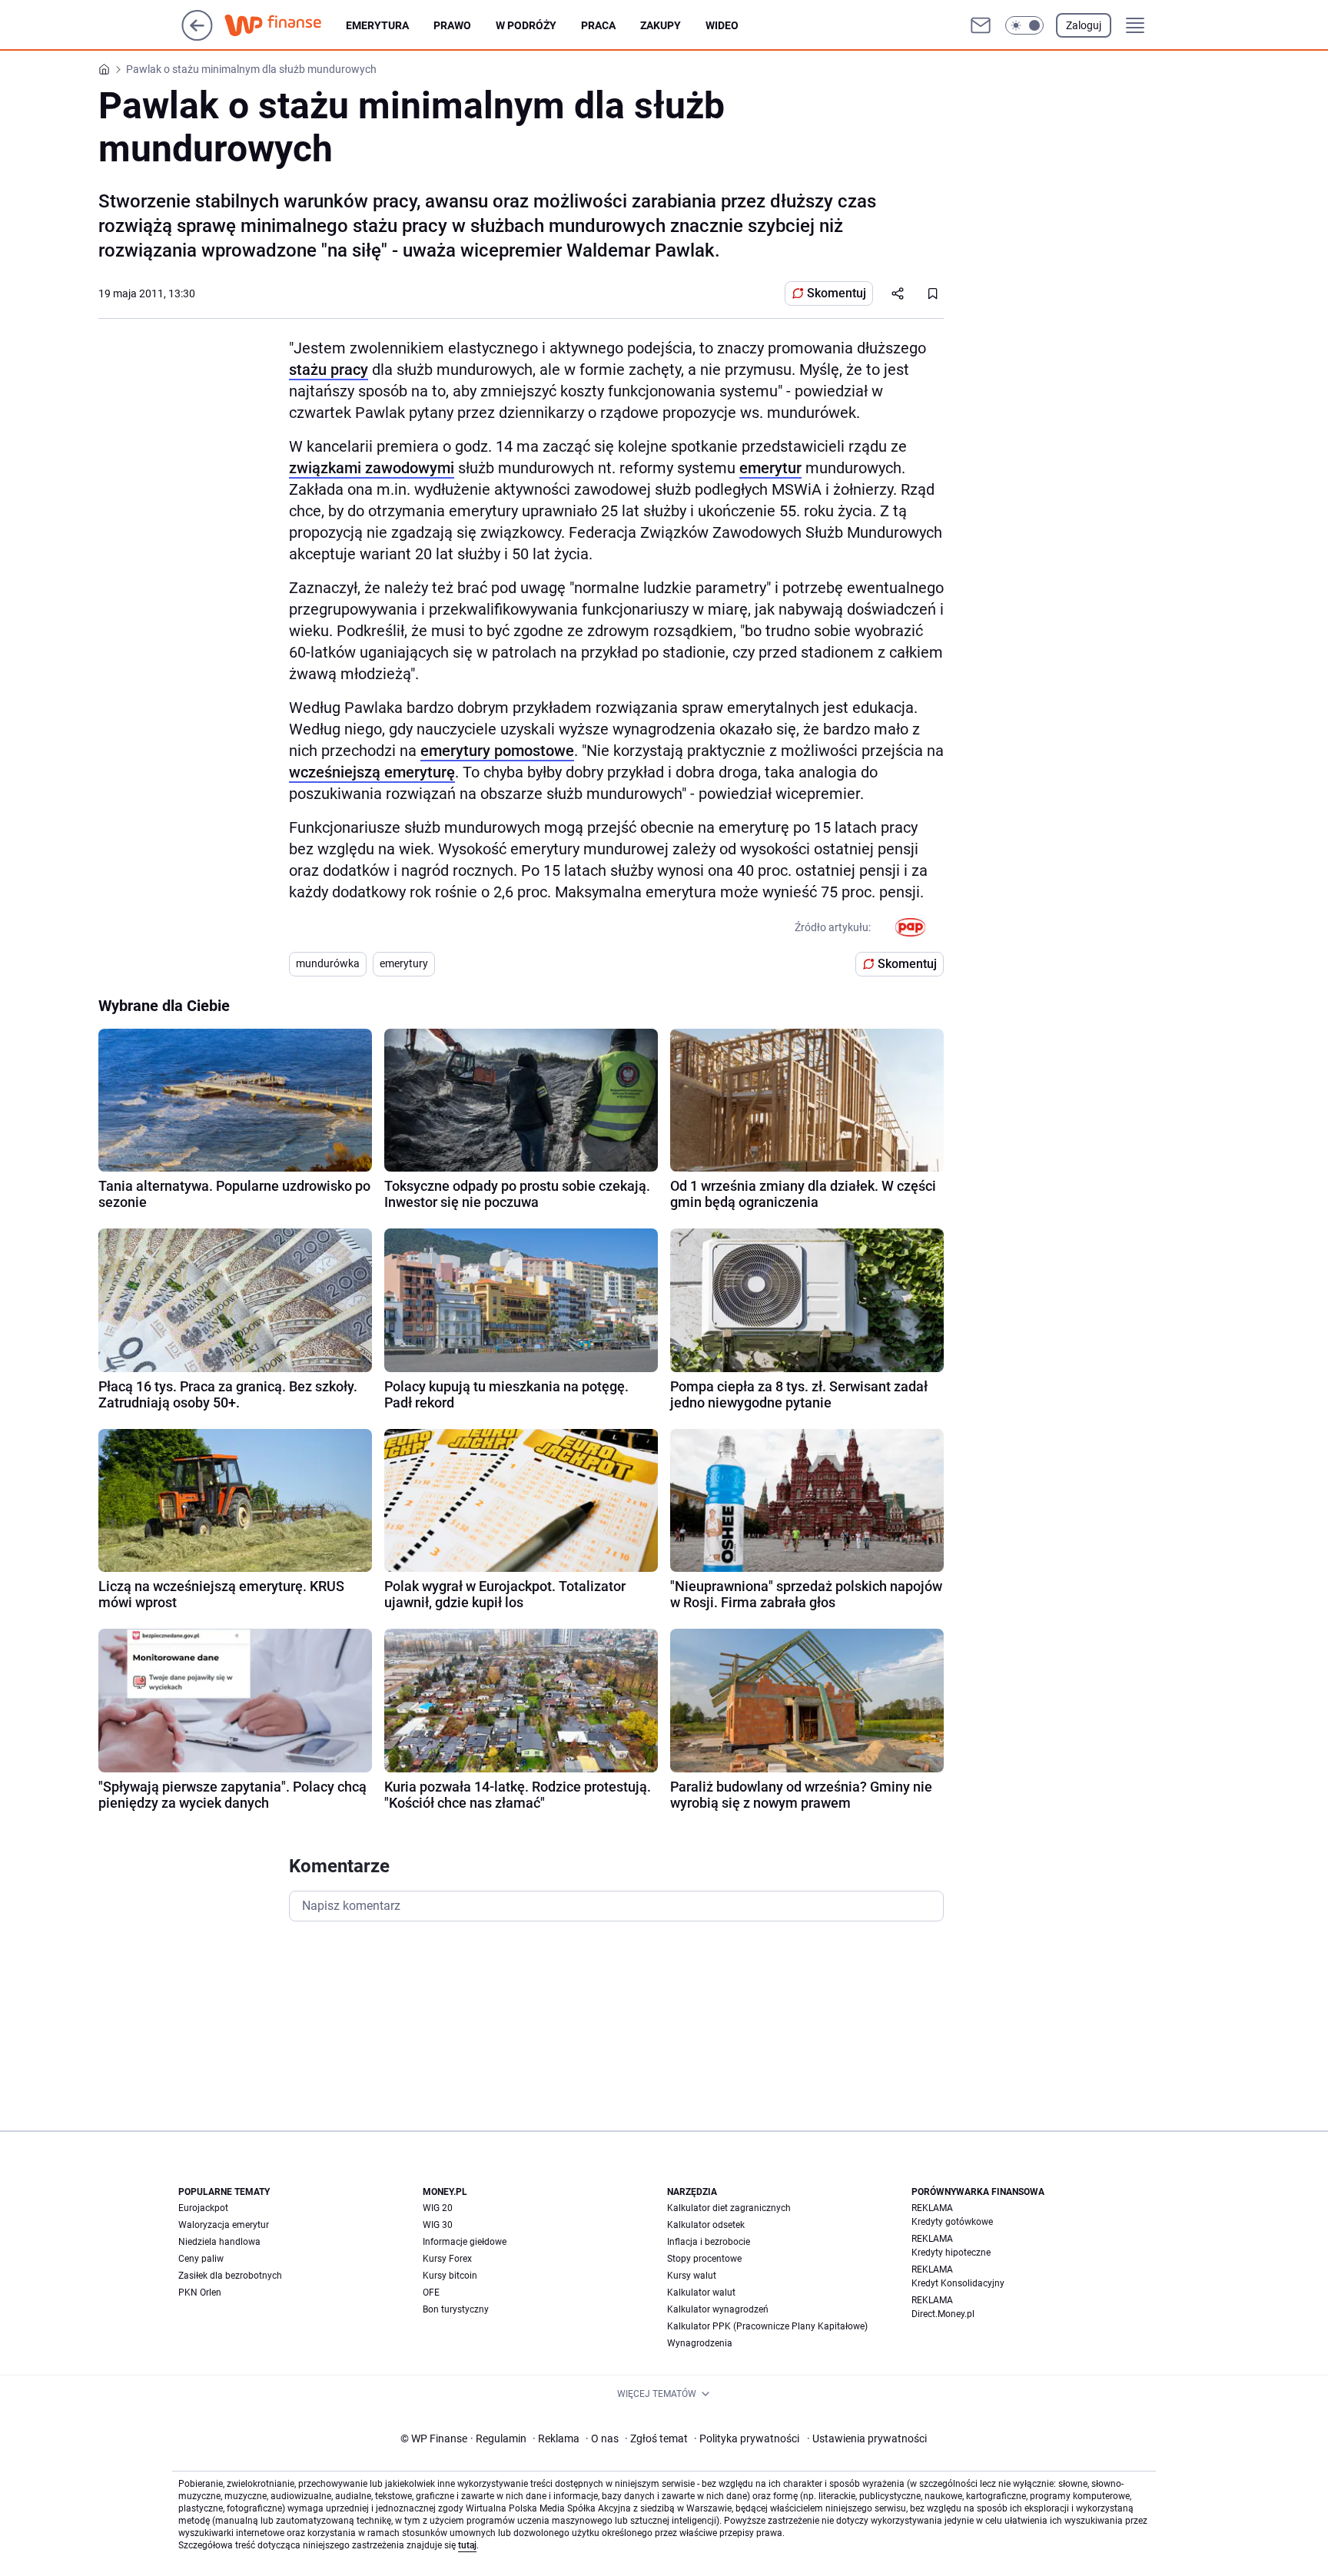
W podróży (526, 25)
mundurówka (328, 963)
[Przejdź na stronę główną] (197, 36)
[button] (1024, 25)
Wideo (722, 25)
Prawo (452, 25)
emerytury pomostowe (497, 751)
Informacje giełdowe (465, 2242)
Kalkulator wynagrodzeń (718, 2309)
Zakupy (661, 25)
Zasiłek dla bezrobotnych (230, 2276)
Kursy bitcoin (450, 2276)
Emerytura (377, 25)
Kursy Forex (447, 2259)
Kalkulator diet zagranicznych (729, 2208)
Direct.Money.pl (943, 2314)
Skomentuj (837, 293)
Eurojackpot (203, 2208)
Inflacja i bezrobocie (709, 2242)
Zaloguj (1084, 25)
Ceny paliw (201, 2259)
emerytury (404, 963)
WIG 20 (438, 2208)
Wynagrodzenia (700, 2343)
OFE (431, 2293)
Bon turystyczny (456, 2309)
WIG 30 (438, 2225)
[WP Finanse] (285, 25)
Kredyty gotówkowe (952, 2222)
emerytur (770, 468)
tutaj (467, 2545)
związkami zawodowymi (372, 468)
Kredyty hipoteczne (951, 2253)
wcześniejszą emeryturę (372, 772)
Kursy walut (692, 2276)
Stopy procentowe (704, 2259)
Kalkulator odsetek (706, 2225)
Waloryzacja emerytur (224, 2225)
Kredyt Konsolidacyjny (958, 2283)
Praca (598, 25)
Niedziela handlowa (219, 2242)
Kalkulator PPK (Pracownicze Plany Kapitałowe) (767, 2326)
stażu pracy (329, 370)
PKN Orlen (200, 2293)
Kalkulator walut (701, 2293)
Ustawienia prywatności (867, 2438)
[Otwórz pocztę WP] (981, 25)
